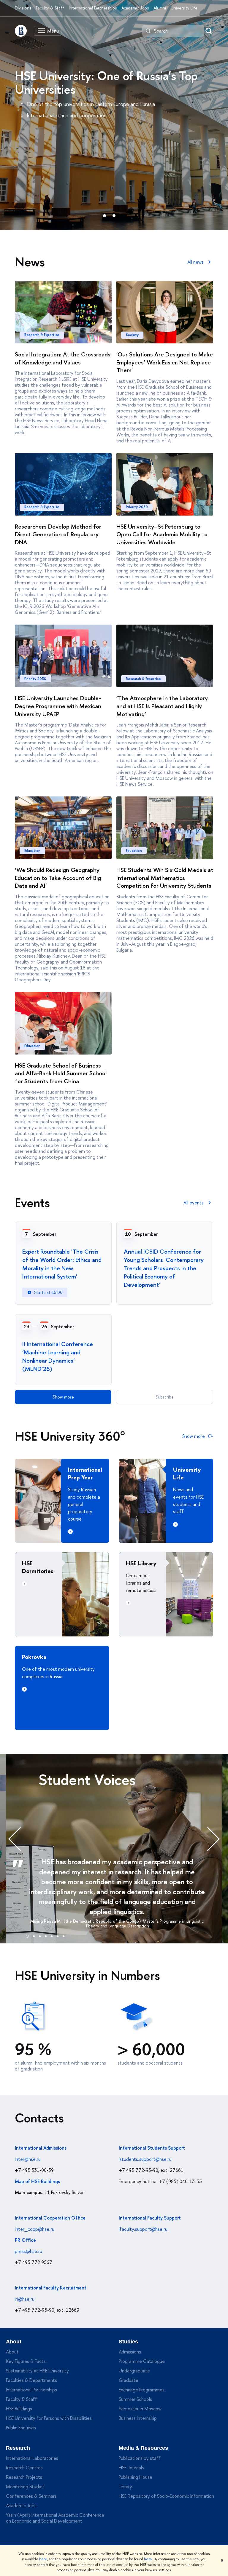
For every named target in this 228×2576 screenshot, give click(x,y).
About (14, 2342)
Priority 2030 (137, 507)
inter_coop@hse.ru (35, 2229)
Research (18, 2448)
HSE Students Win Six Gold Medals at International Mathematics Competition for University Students (165, 878)
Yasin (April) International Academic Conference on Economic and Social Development (55, 2518)
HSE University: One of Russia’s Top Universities (106, 82)
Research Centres (24, 2468)
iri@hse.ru (25, 2299)
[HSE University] (21, 31)
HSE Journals (131, 2468)
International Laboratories (32, 2458)
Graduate (129, 2380)
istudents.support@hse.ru (145, 2159)
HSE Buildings (19, 2409)
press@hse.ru (28, 2251)
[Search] (148, 31)
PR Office (25, 2240)
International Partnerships (93, 8)
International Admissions (41, 2148)
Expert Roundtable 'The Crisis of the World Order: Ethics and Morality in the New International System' (62, 1264)
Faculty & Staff (50, 8)
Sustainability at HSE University (37, 2371)
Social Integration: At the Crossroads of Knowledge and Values (63, 358)
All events (194, 1203)
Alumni (160, 8)
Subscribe (165, 1397)
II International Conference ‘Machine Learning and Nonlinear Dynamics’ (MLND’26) (58, 1356)
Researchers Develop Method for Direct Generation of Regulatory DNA (58, 534)
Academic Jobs (135, 8)
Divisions (23, 8)
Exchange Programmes (142, 2390)
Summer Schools (135, 2399)
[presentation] (21, 1839)
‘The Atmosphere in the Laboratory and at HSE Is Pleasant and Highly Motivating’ (162, 706)
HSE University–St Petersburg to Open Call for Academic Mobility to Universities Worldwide (162, 534)
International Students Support (152, 2148)
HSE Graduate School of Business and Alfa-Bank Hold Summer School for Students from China (61, 1073)
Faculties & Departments (31, 2380)
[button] (27, 1935)
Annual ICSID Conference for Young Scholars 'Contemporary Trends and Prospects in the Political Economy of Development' (164, 1268)
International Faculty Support (150, 2218)
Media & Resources (143, 2448)
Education (32, 851)
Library (125, 2487)
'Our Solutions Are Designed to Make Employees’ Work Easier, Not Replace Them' (165, 362)
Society (132, 335)
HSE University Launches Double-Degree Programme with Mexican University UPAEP (58, 706)
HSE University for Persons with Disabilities (49, 2418)
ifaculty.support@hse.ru (143, 2229)
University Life (184, 8)
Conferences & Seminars (31, 2496)
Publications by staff (140, 2458)
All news (195, 262)
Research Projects (24, 2477)
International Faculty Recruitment (51, 2288)
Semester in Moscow (140, 2409)
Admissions (130, 2352)
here (43, 2559)
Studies (128, 2342)
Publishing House (136, 2477)
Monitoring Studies (25, 2487)
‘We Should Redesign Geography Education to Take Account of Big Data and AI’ (58, 878)
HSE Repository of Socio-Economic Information (166, 2496)
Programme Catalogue (142, 2361)
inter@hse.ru (28, 2159)
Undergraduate (134, 2371)
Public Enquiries (21, 2428)
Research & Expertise (42, 335)
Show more (63, 1397)
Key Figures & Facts (26, 2361)
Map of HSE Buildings (37, 2181)
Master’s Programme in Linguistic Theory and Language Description (145, 1924)
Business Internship (138, 2418)
